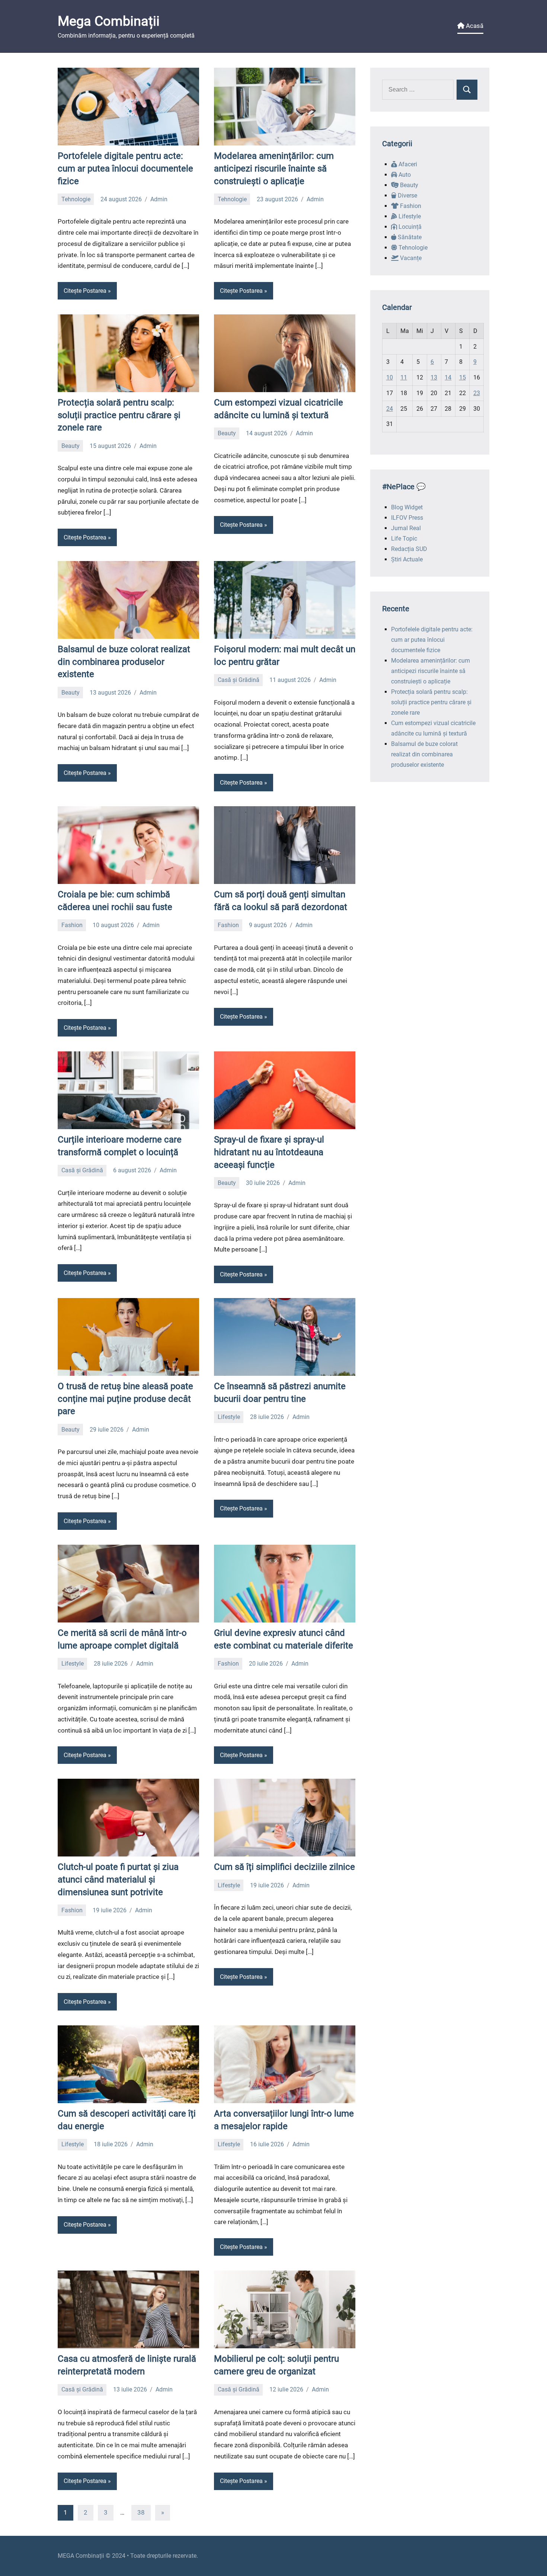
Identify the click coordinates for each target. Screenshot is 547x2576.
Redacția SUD (409, 549)
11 (404, 377)
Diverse (407, 196)
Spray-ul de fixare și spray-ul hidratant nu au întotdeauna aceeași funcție (269, 1152)
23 (477, 393)
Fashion (72, 925)
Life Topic (404, 539)
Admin (159, 199)
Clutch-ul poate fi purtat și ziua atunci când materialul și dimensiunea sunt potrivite (118, 1879)
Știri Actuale (407, 559)
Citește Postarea (85, 291)
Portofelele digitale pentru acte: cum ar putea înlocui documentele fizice (125, 168)
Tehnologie (76, 199)
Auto (404, 175)
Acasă (474, 26)
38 (141, 2512)
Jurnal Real (406, 528)
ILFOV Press (407, 518)
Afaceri (407, 164)
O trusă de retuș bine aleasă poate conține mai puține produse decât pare (125, 1399)
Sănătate (409, 237)
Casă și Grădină (239, 680)
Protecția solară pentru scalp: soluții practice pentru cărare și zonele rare (119, 415)
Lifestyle (229, 1417)
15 (463, 377)
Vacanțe (410, 258)
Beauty (71, 446)
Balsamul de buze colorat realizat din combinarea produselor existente (124, 662)
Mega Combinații (109, 21)
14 (448, 377)
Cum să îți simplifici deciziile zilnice (284, 1867)
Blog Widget (407, 507)
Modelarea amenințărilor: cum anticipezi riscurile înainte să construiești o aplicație (274, 168)
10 (390, 377)
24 (390, 409)
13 (434, 377)
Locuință (409, 227)
